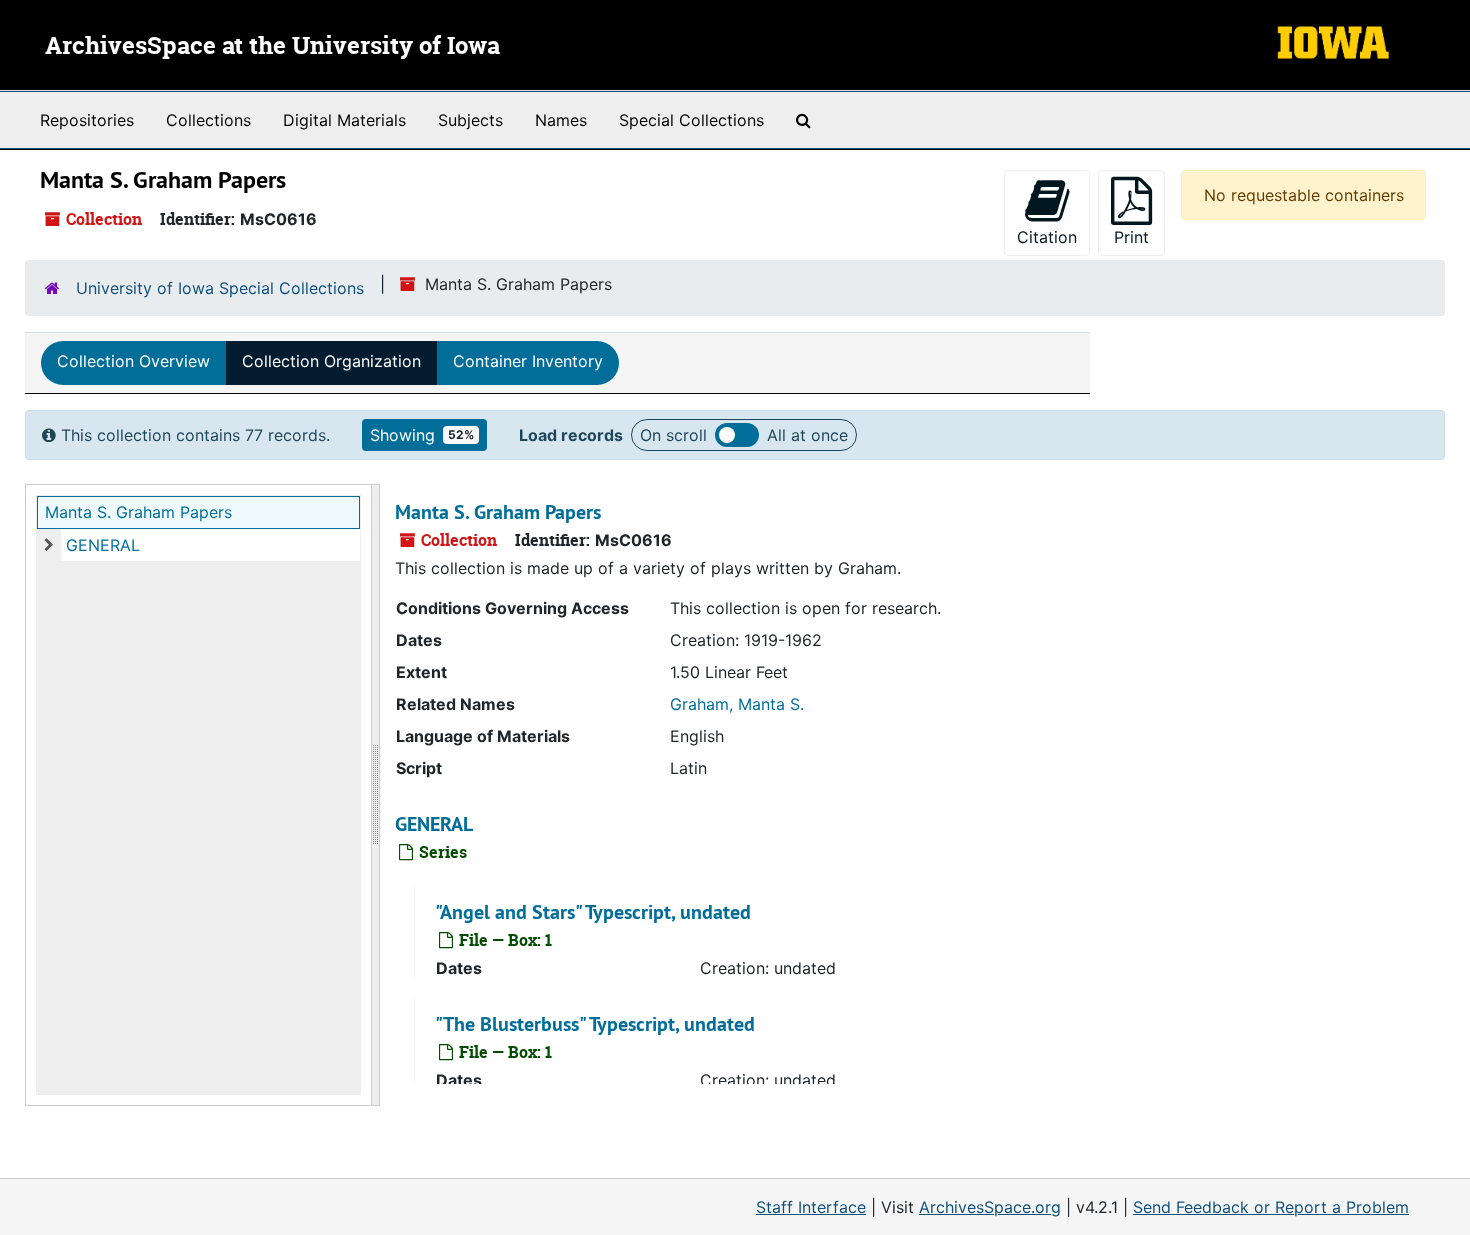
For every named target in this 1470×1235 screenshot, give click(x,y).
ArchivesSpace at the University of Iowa (272, 47)
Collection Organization (331, 361)
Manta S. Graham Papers (138, 512)
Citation (1047, 237)
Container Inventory (528, 361)
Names (561, 120)
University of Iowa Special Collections (220, 288)
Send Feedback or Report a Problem (1271, 1207)
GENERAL (103, 545)
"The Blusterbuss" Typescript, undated (595, 1024)
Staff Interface (811, 1207)
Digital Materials (344, 120)
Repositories (87, 120)
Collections (208, 120)
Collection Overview (133, 361)
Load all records (737, 435)
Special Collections (691, 120)
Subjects (470, 120)
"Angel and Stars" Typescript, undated (593, 912)
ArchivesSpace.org (990, 1207)
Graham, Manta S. (737, 704)
